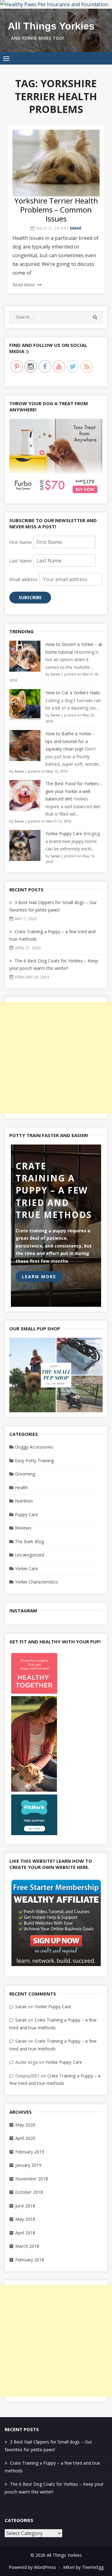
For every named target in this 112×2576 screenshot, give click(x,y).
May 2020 (25, 2125)
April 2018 (25, 2233)
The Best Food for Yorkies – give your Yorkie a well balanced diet (74, 791)
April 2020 (25, 2138)
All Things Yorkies (51, 26)
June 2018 (25, 2206)
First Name (21, 542)
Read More (24, 285)
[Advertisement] (56, 1058)
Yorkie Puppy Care (64, 833)
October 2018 (29, 2192)
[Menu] (6, 58)
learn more (39, 1277)
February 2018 (30, 2260)
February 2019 (30, 2152)
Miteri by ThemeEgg (83, 2567)
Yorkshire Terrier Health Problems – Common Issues (56, 210)
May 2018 (25, 2219)
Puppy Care (26, 1514)
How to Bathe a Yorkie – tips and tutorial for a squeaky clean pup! (70, 741)
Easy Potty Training (34, 1460)
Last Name (21, 561)
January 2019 (28, 2165)
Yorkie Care (26, 1568)
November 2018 (32, 2179)
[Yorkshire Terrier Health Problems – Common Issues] (56, 163)
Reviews (23, 1528)
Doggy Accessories (34, 1447)
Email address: (24, 579)
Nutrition (24, 1501)
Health (21, 1487)
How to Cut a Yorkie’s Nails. (73, 693)
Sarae (76, 228)
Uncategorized (30, 1555)
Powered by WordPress (32, 2567)
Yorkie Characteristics (37, 1582)
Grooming (25, 1474)
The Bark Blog (29, 1541)
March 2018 (27, 2246)
